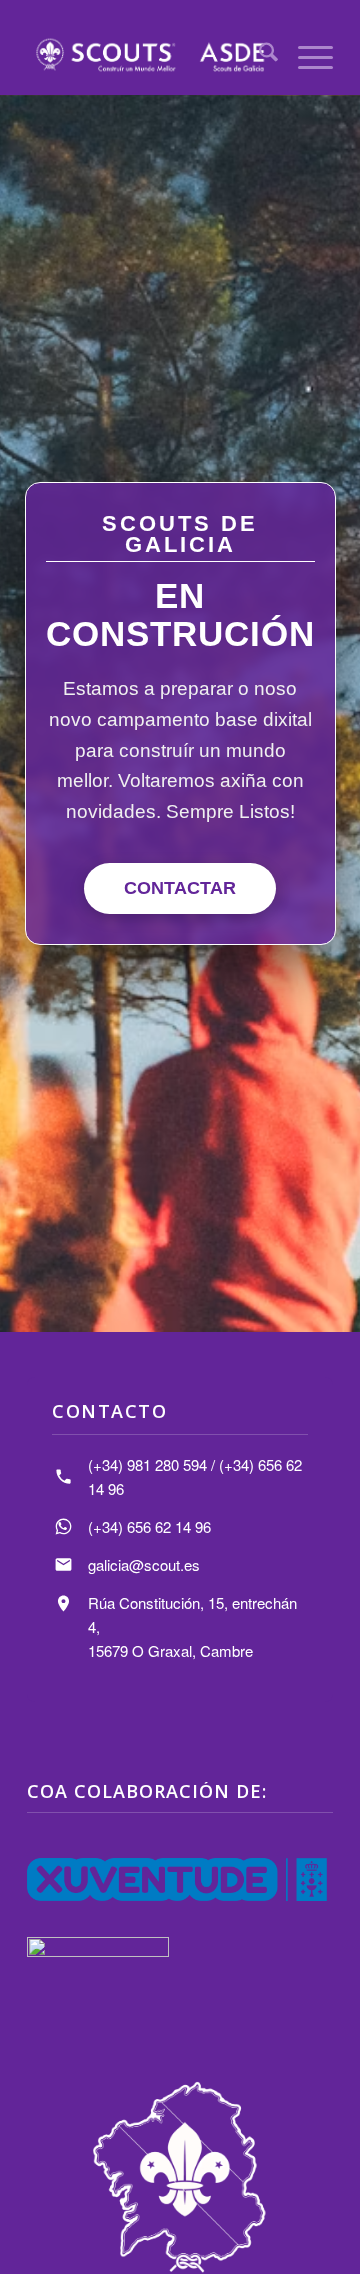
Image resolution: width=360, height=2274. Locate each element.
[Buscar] (258, 55)
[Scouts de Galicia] (149, 55)
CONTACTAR (180, 888)
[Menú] (305, 55)
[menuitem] (258, 55)
